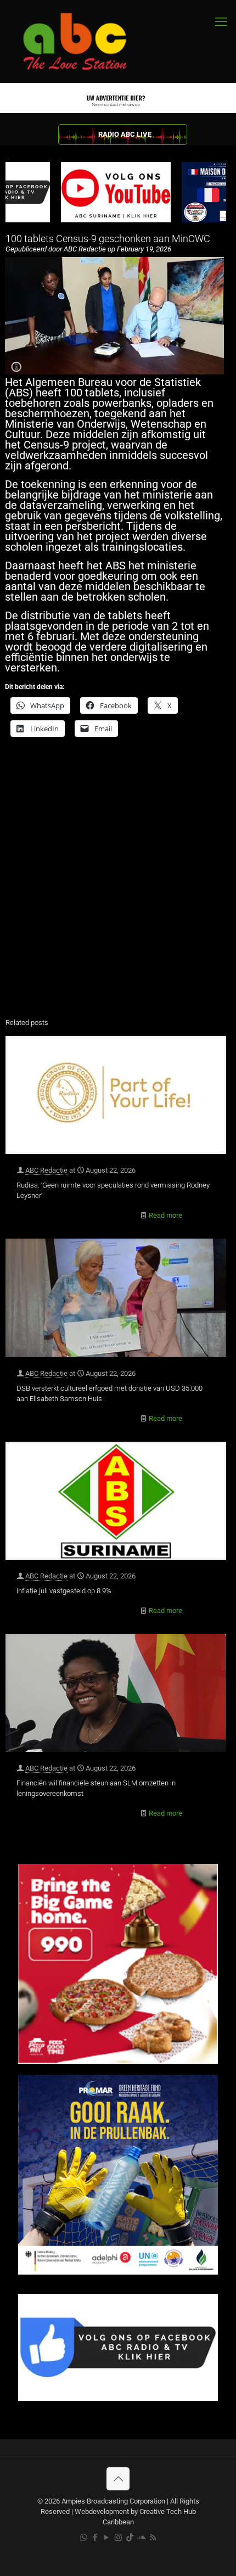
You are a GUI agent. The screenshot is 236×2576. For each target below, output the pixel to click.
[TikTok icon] (130, 2538)
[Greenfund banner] (118, 2272)
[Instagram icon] (118, 2538)
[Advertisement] (118, 884)
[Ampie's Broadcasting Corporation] (85, 41)
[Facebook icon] (95, 2538)
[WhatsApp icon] (84, 2538)
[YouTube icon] (107, 2538)
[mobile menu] (221, 22)
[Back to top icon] (118, 2479)
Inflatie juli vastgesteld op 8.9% (64, 1591)
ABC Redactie (46, 1170)
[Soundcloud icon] (141, 2538)
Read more (165, 1215)
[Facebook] (118, 2398)
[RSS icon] (153, 2538)
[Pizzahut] (118, 2061)
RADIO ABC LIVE (125, 134)
